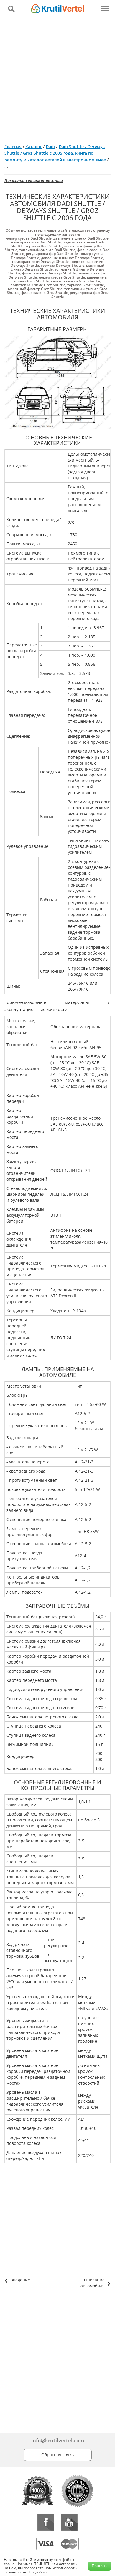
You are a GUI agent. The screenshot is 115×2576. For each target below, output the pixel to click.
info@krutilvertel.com (58, 2440)
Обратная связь (57, 2455)
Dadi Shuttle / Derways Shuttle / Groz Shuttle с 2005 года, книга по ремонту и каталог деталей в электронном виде (55, 153)
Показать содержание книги (34, 180)
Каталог (34, 147)
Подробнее (39, 2572)
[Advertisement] (57, 78)
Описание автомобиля (93, 2283)
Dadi (50, 147)
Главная (13, 147)
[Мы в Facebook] (46, 2522)
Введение (20, 2280)
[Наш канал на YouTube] (69, 2522)
